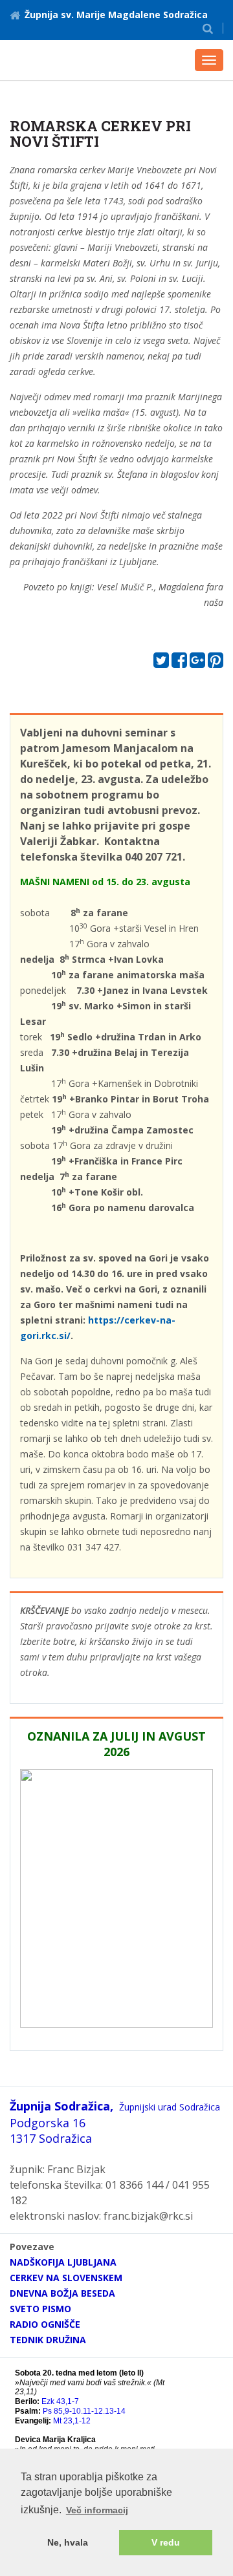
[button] (208, 28)
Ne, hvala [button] (68, 2542)
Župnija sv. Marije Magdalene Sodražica (116, 15)
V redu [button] (166, 2542)
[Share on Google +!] (197, 663)
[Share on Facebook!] (179, 663)
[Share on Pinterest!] (216, 663)
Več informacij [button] (97, 2510)
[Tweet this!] (161, 663)
